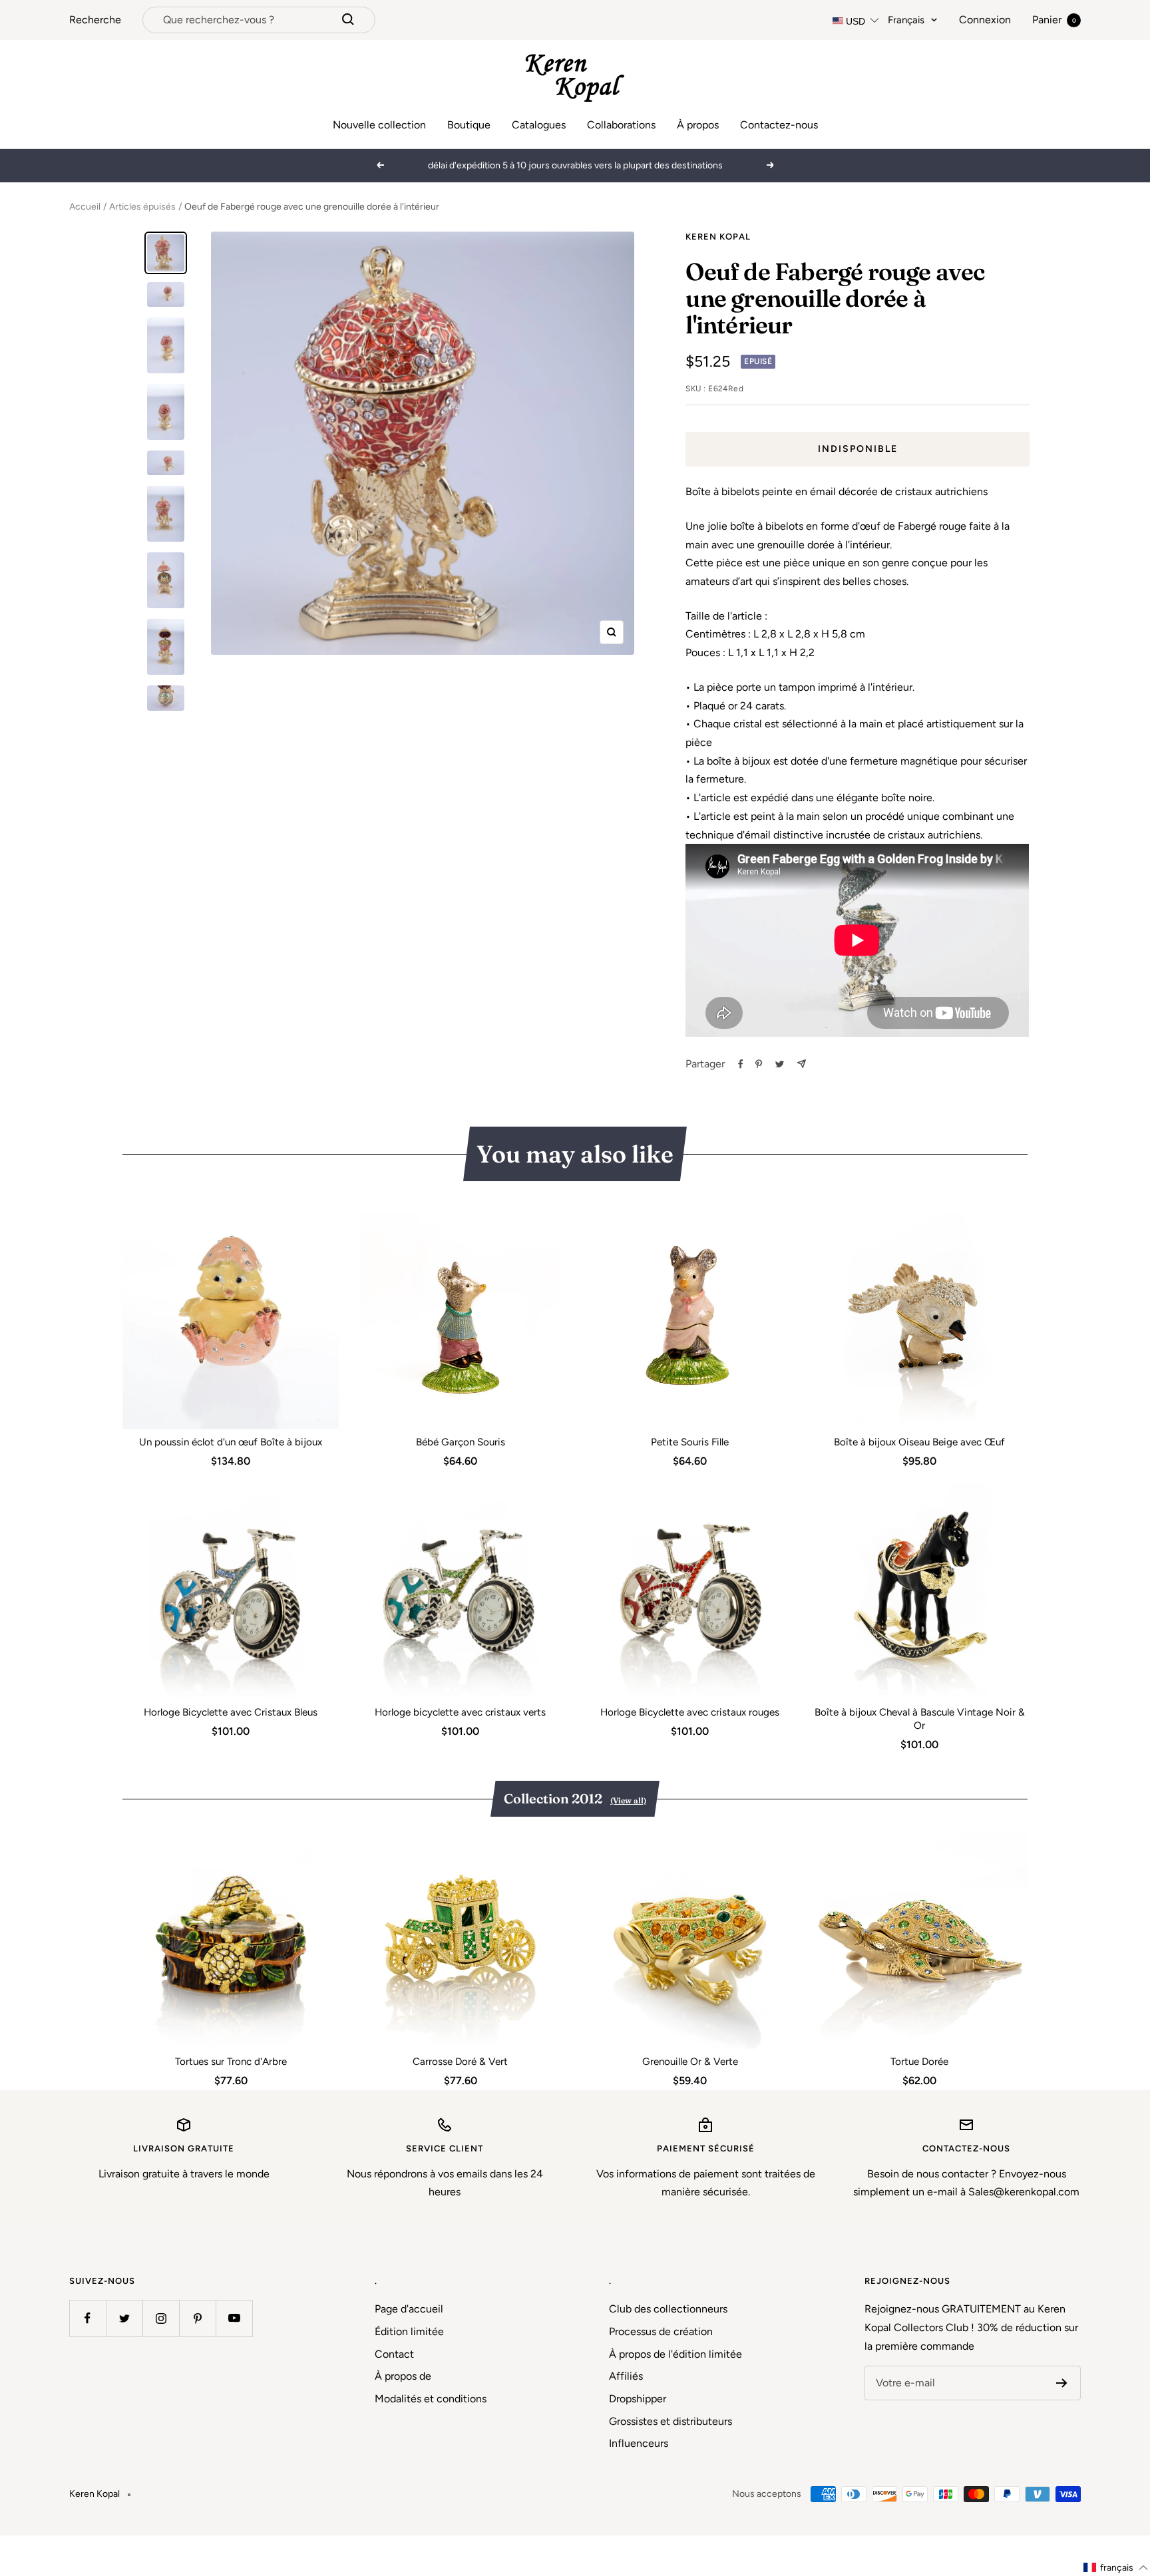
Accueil (85, 207)
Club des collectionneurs (668, 2309)
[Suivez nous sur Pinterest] (197, 2318)
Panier (1054, 20)
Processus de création (661, 2331)
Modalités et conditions (431, 2399)
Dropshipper (638, 2399)
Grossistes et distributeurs (671, 2421)
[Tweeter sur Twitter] (780, 1064)
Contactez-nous (779, 125)
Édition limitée (409, 2331)
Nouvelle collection (379, 125)
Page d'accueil (409, 2309)
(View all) (628, 1800)
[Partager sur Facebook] (741, 1064)
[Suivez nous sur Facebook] (88, 2318)
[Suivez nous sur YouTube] (234, 2318)
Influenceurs (639, 2443)
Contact (394, 2354)
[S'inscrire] (1062, 2383)
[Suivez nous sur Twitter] (124, 2318)
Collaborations (621, 125)
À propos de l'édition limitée (675, 2354)
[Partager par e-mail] (802, 1064)
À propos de (403, 2376)
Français (906, 20)
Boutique (469, 125)
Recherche (95, 20)
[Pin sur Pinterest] (759, 1064)
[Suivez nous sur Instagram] (161, 2318)
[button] (1116, 2568)
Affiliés (626, 2376)
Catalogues (539, 125)
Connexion (985, 20)
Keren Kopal (718, 237)
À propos (698, 125)
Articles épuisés (142, 207)
